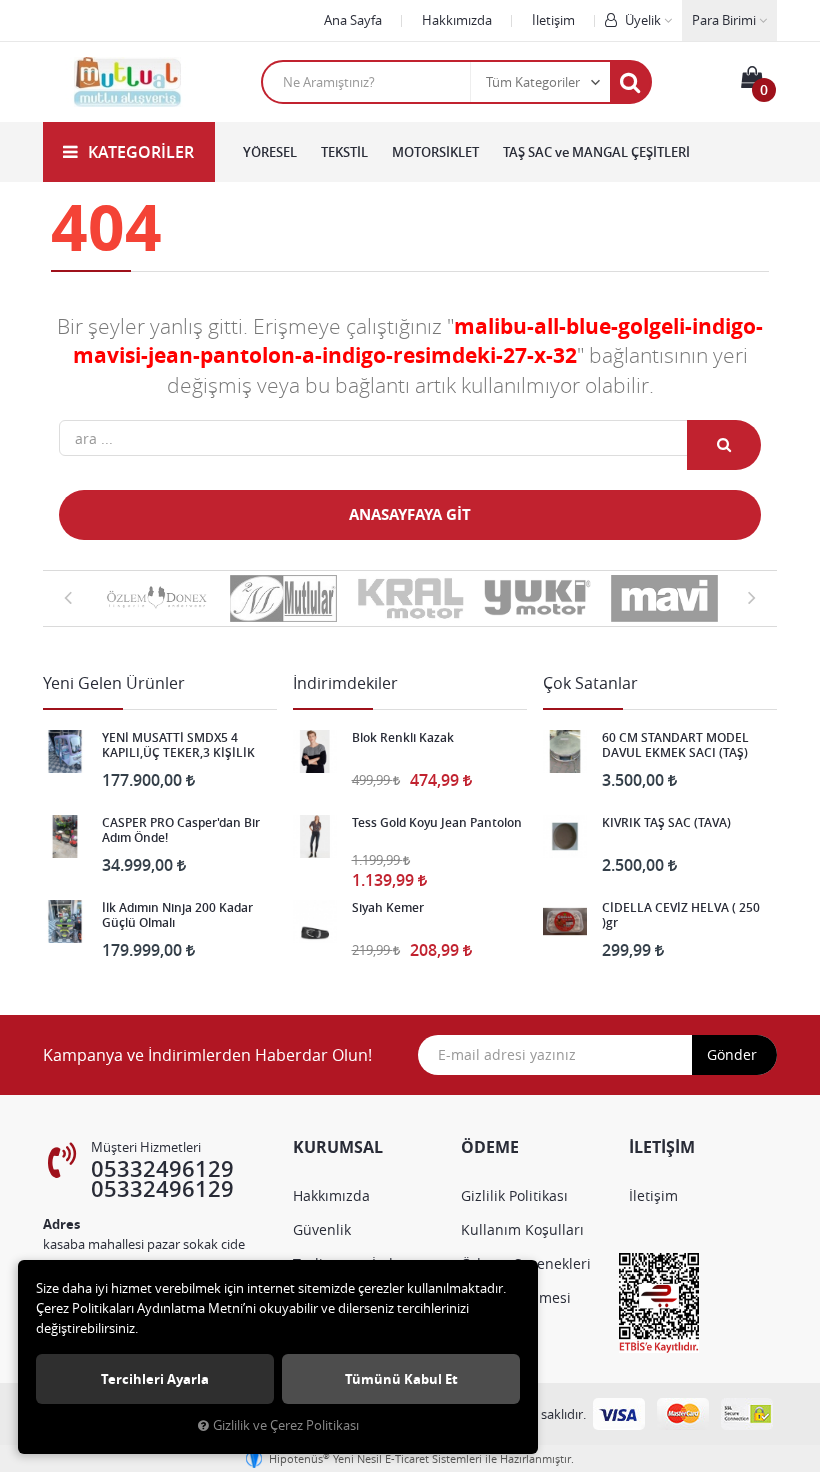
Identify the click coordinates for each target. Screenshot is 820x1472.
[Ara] (630, 82)
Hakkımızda (457, 20)
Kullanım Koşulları (522, 1229)
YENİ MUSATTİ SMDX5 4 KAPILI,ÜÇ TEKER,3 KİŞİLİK (178, 745)
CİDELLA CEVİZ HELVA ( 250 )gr (681, 915)
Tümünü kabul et (401, 1379)
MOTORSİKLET (435, 152)
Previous (68, 597)
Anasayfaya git (410, 514)
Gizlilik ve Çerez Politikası (286, 1425)
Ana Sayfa (353, 20)
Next (752, 597)
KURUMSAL (338, 1147)
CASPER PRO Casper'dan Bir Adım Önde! (181, 830)
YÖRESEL (270, 152)
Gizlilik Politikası (514, 1195)
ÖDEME (490, 1147)
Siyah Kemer (388, 908)
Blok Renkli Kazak (403, 738)
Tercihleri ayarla (155, 1379)
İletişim (553, 20)
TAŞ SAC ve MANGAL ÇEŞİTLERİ (596, 152)
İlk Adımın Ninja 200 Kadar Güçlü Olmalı (177, 915)
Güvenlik (322, 1229)
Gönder (732, 1054)
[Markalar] (156, 598)
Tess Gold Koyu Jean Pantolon (437, 823)
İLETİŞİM (662, 1147)
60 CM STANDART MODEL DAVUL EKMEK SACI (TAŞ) (675, 745)
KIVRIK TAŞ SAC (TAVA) (666, 823)
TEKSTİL (344, 152)
